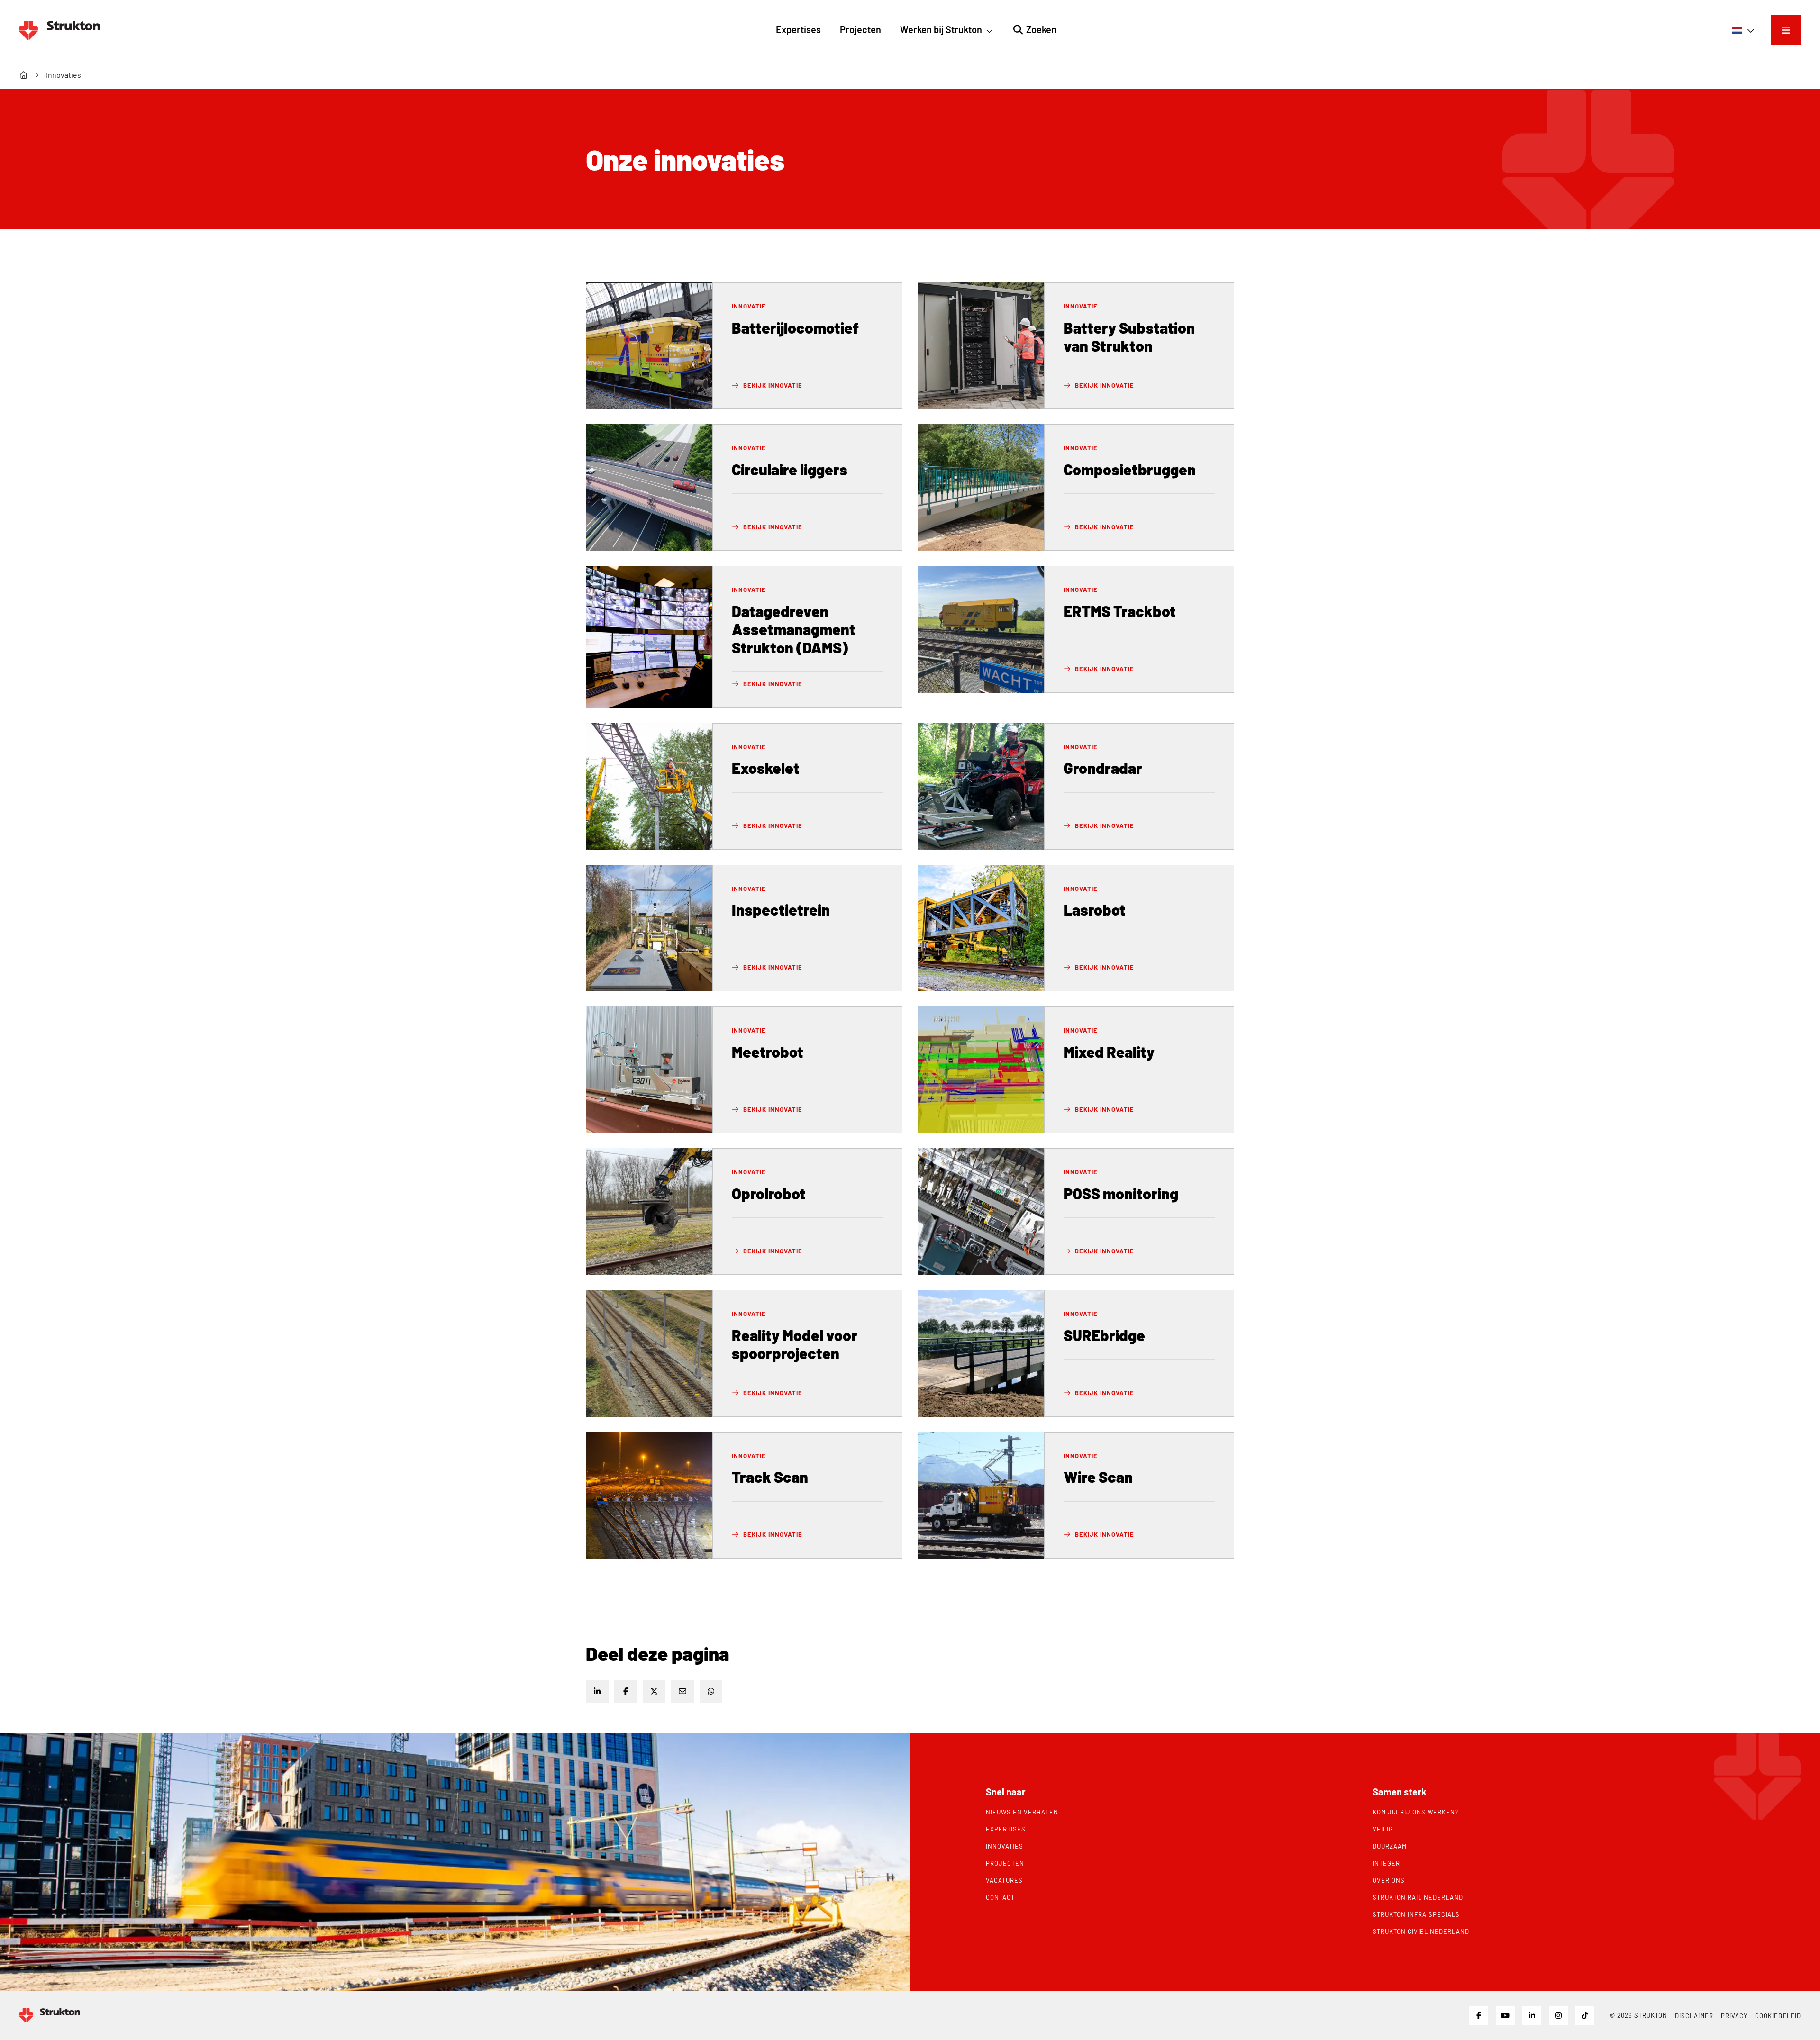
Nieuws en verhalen (1022, 1812)
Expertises (1006, 1829)
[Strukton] (59, 30)
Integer (1386, 1863)
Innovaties (1005, 1846)
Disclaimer (1694, 2016)
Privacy (1734, 2016)
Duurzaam (1390, 1846)
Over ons (1389, 1880)
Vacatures (1004, 1880)
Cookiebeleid (1778, 2016)
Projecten (1005, 1863)
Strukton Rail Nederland (1418, 1897)
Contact (1000, 1897)
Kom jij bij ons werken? (1415, 1812)
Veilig (1383, 1829)
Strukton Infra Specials (1416, 1914)
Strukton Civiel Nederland (1421, 1931)
